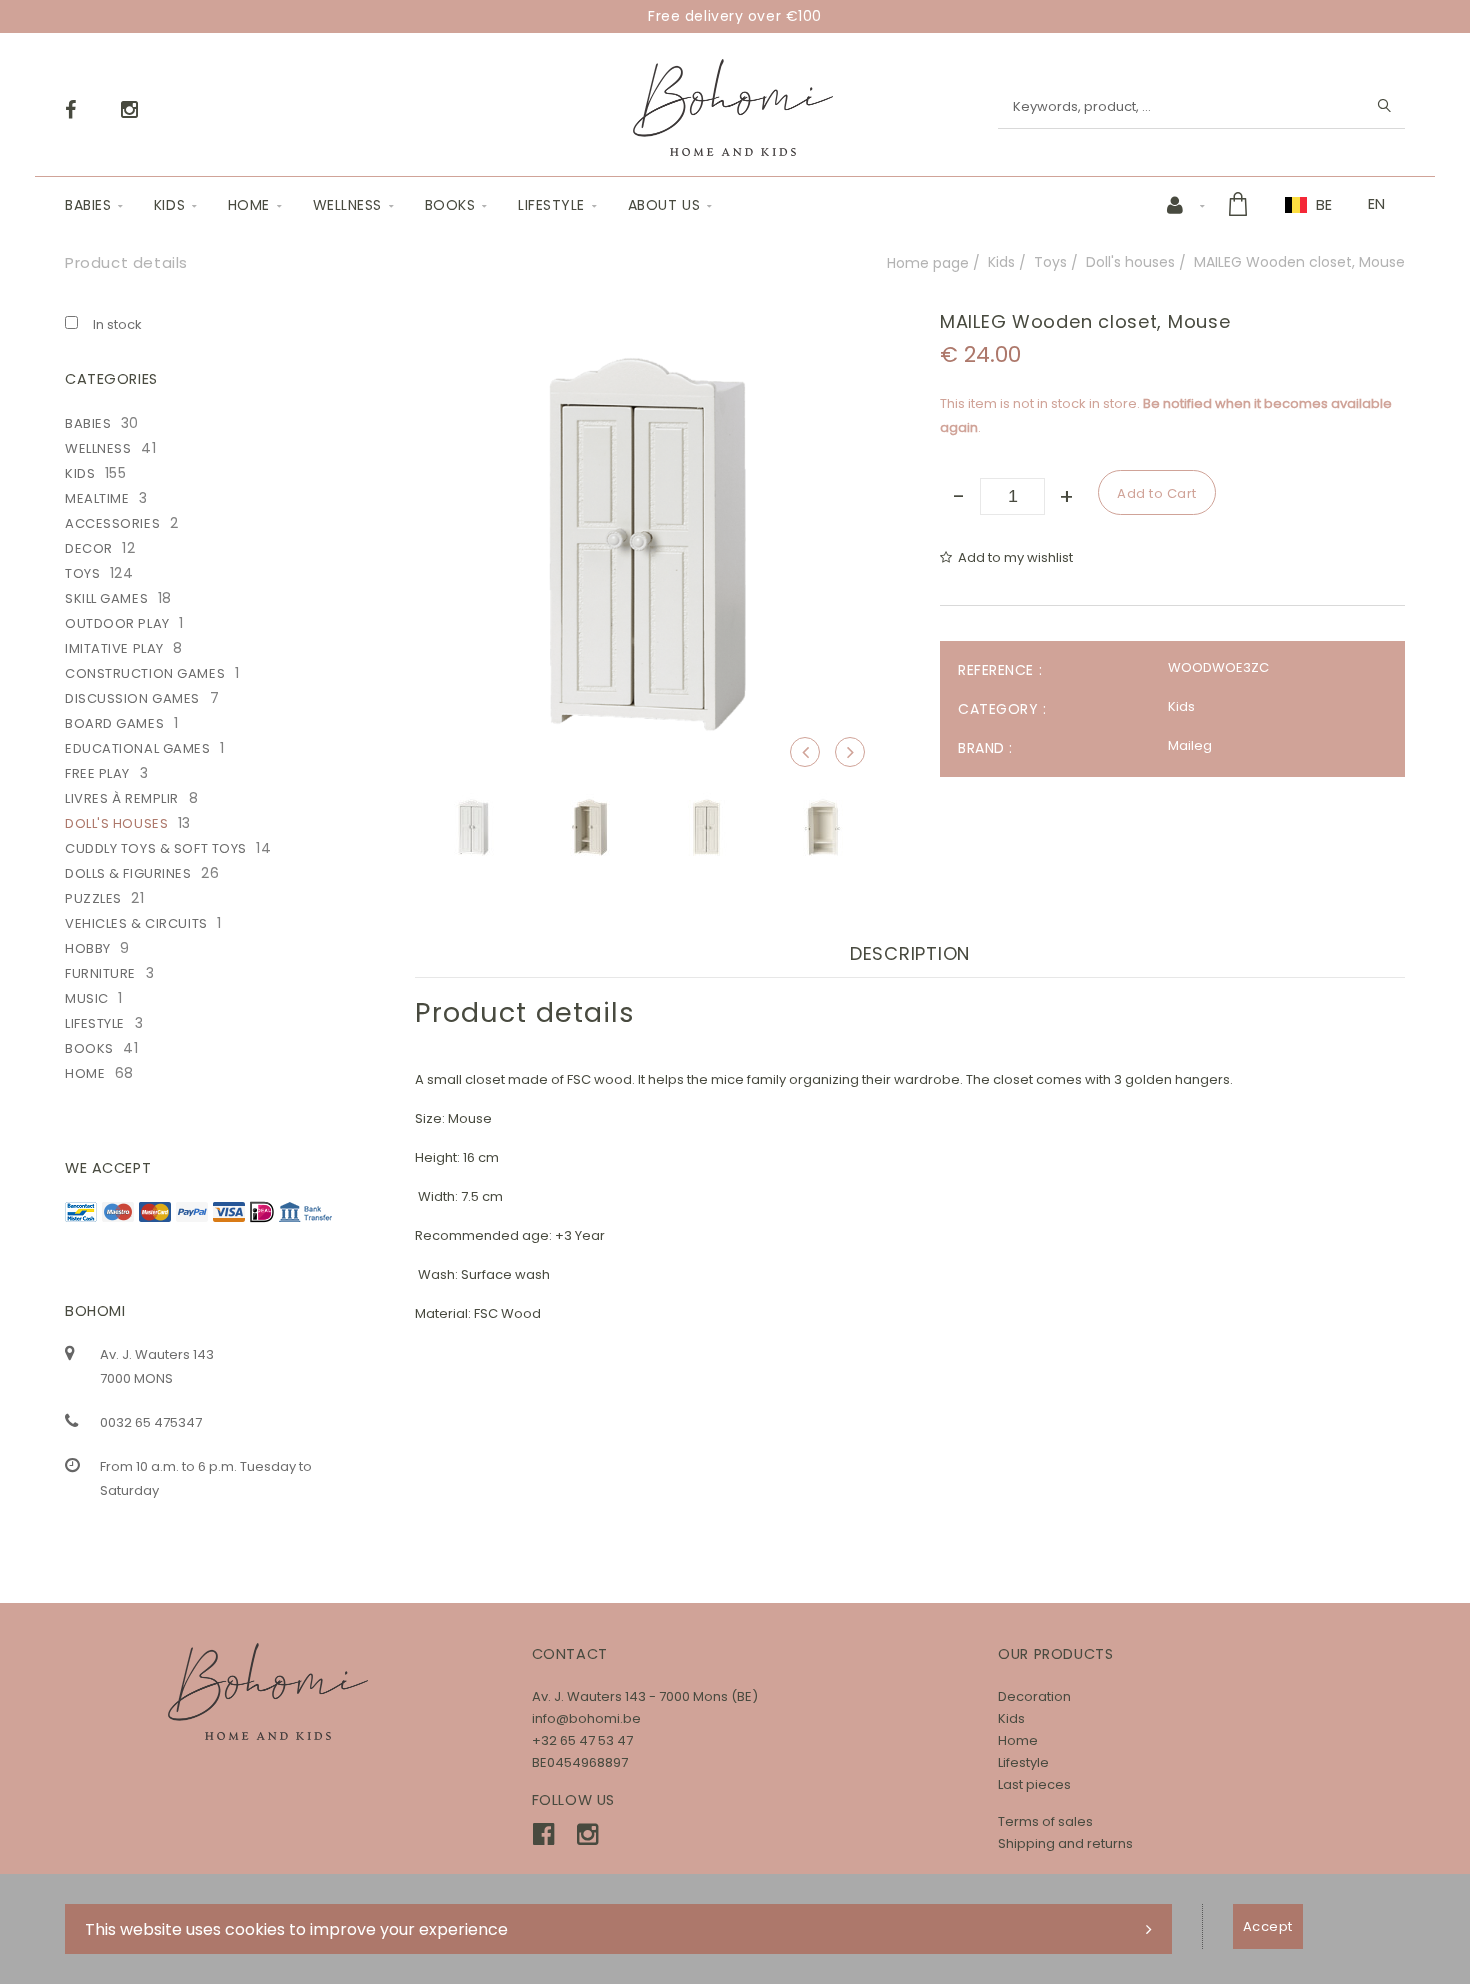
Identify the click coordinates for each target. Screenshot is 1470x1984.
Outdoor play (117, 623)
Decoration (1034, 1696)
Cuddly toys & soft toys (156, 848)
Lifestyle (551, 205)
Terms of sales (1045, 1821)
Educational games (138, 748)
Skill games (106, 598)
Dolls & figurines (128, 873)
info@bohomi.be (586, 1718)
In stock (117, 324)
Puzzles (93, 898)
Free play (97, 773)
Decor (89, 548)
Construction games (145, 673)
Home (249, 205)
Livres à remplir (122, 798)
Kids (169, 205)
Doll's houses (1130, 262)
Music (87, 998)
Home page (928, 263)
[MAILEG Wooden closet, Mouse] (647, 325)
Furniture (100, 973)
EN (1376, 204)
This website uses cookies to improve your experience (296, 1929)
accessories (112, 523)
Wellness (347, 205)
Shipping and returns (1065, 1843)
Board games (114, 723)
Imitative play (114, 648)
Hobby (88, 948)
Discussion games (132, 698)
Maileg (1190, 745)
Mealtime (97, 498)
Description (910, 953)
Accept (1268, 1926)
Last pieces (1034, 1784)
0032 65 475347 (151, 1422)
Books (450, 205)
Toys (1050, 262)
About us (664, 205)
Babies (88, 205)
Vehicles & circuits (136, 923)
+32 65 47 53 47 (582, 1740)
